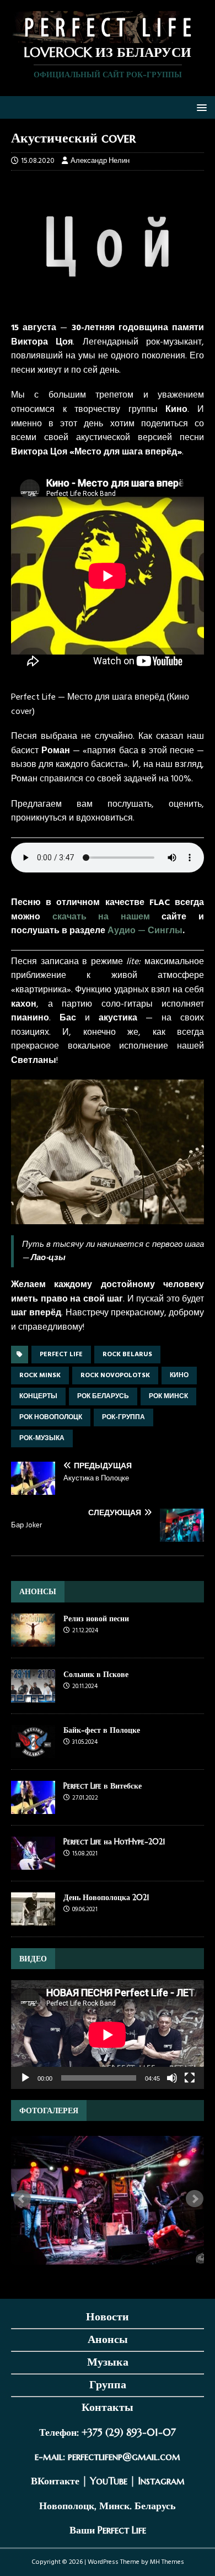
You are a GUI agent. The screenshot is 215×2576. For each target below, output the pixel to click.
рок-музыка (42, 1438)
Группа (108, 2385)
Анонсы (108, 2339)
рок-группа (123, 1417)
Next (195, 2199)
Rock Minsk (40, 1376)
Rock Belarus (127, 1355)
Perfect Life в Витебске (103, 1786)
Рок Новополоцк (51, 1417)
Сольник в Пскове (96, 1674)
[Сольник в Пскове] (33, 1696)
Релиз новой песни (96, 1618)
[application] (108, 2035)
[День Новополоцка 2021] (33, 1919)
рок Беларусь (103, 1397)
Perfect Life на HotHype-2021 (114, 1842)
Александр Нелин (100, 161)
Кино (179, 1376)
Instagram (161, 2481)
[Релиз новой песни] (33, 1640)
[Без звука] (172, 2078)
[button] (200, 107)
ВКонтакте (55, 2481)
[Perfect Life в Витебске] (33, 1807)
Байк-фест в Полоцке (102, 1730)
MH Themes (167, 2562)
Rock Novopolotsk (115, 1376)
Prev (22, 2199)
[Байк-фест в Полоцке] (33, 1751)
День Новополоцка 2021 (106, 1897)
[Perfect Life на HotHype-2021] (33, 1863)
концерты (38, 1397)
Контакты (108, 2407)
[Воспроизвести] (25, 2078)
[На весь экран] (190, 2078)
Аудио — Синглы (145, 931)
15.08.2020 (38, 161)
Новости (108, 2317)
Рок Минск (168, 1397)
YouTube (109, 2481)
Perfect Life (61, 1355)
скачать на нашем (101, 917)
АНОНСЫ (38, 1591)
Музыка (108, 2362)
